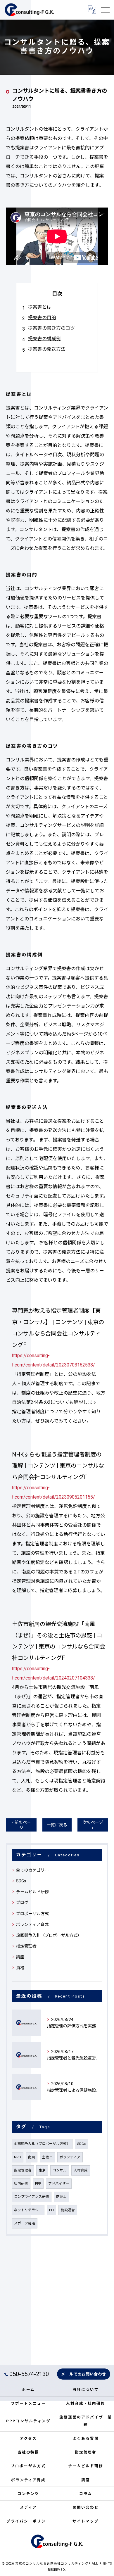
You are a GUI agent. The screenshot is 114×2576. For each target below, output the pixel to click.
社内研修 (21, 2183)
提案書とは (40, 307)
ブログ (22, 1903)
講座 (20, 1957)
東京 (42, 2170)
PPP (38, 2183)
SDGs (21, 1881)
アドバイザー (59, 2183)
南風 (32, 2157)
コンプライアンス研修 (32, 2197)
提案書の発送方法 (47, 349)
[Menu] (105, 10)
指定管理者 (26, 1946)
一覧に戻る (57, 1825)
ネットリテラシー (28, 2210)
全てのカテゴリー (32, 1870)
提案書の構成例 (44, 339)
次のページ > (93, 1825)
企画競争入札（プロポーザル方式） (49, 1935)
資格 (20, 1968)
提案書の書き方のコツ (51, 328)
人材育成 (81, 2170)
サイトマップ (86, 2521)
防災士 (61, 2197)
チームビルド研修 (32, 1892)
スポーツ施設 (25, 2223)
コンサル (60, 2170)
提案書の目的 (42, 318)
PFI (51, 2210)
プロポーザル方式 (32, 1914)
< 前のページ (21, 1825)
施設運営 (68, 2210)
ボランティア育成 (32, 1924)
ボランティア (70, 2157)
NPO (18, 2157)
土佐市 (47, 2157)
